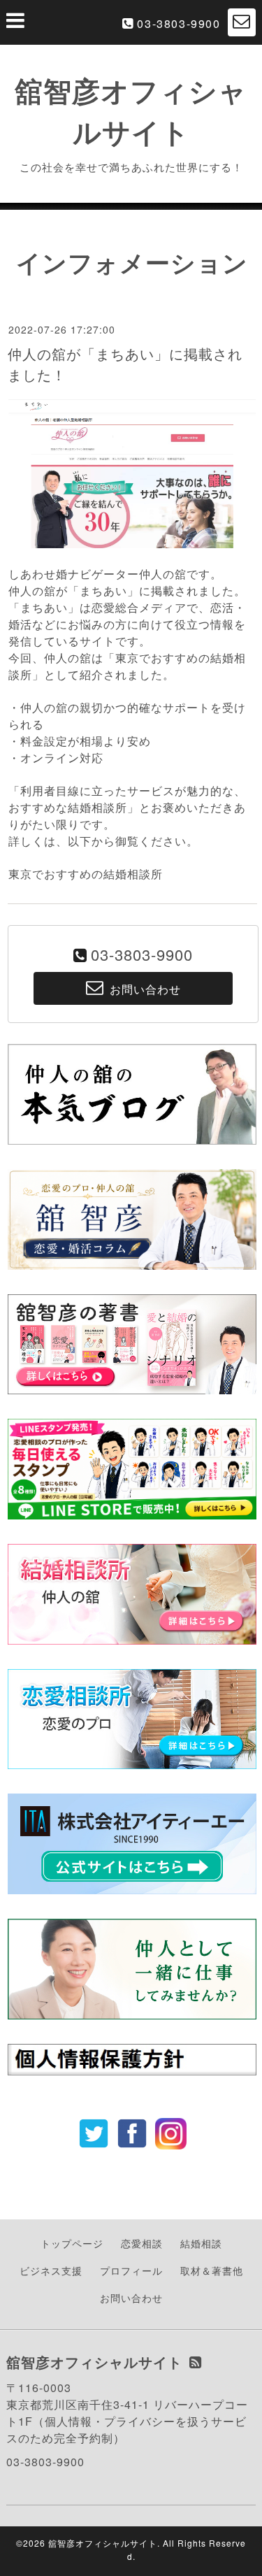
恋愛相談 (142, 2243)
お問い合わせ (131, 2298)
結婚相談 (201, 2243)
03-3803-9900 (179, 23)
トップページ (72, 2243)
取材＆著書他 (212, 2270)
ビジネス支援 (51, 2270)
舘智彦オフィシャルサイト (103, 2543)
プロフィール (131, 2270)
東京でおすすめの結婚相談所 (86, 874)
